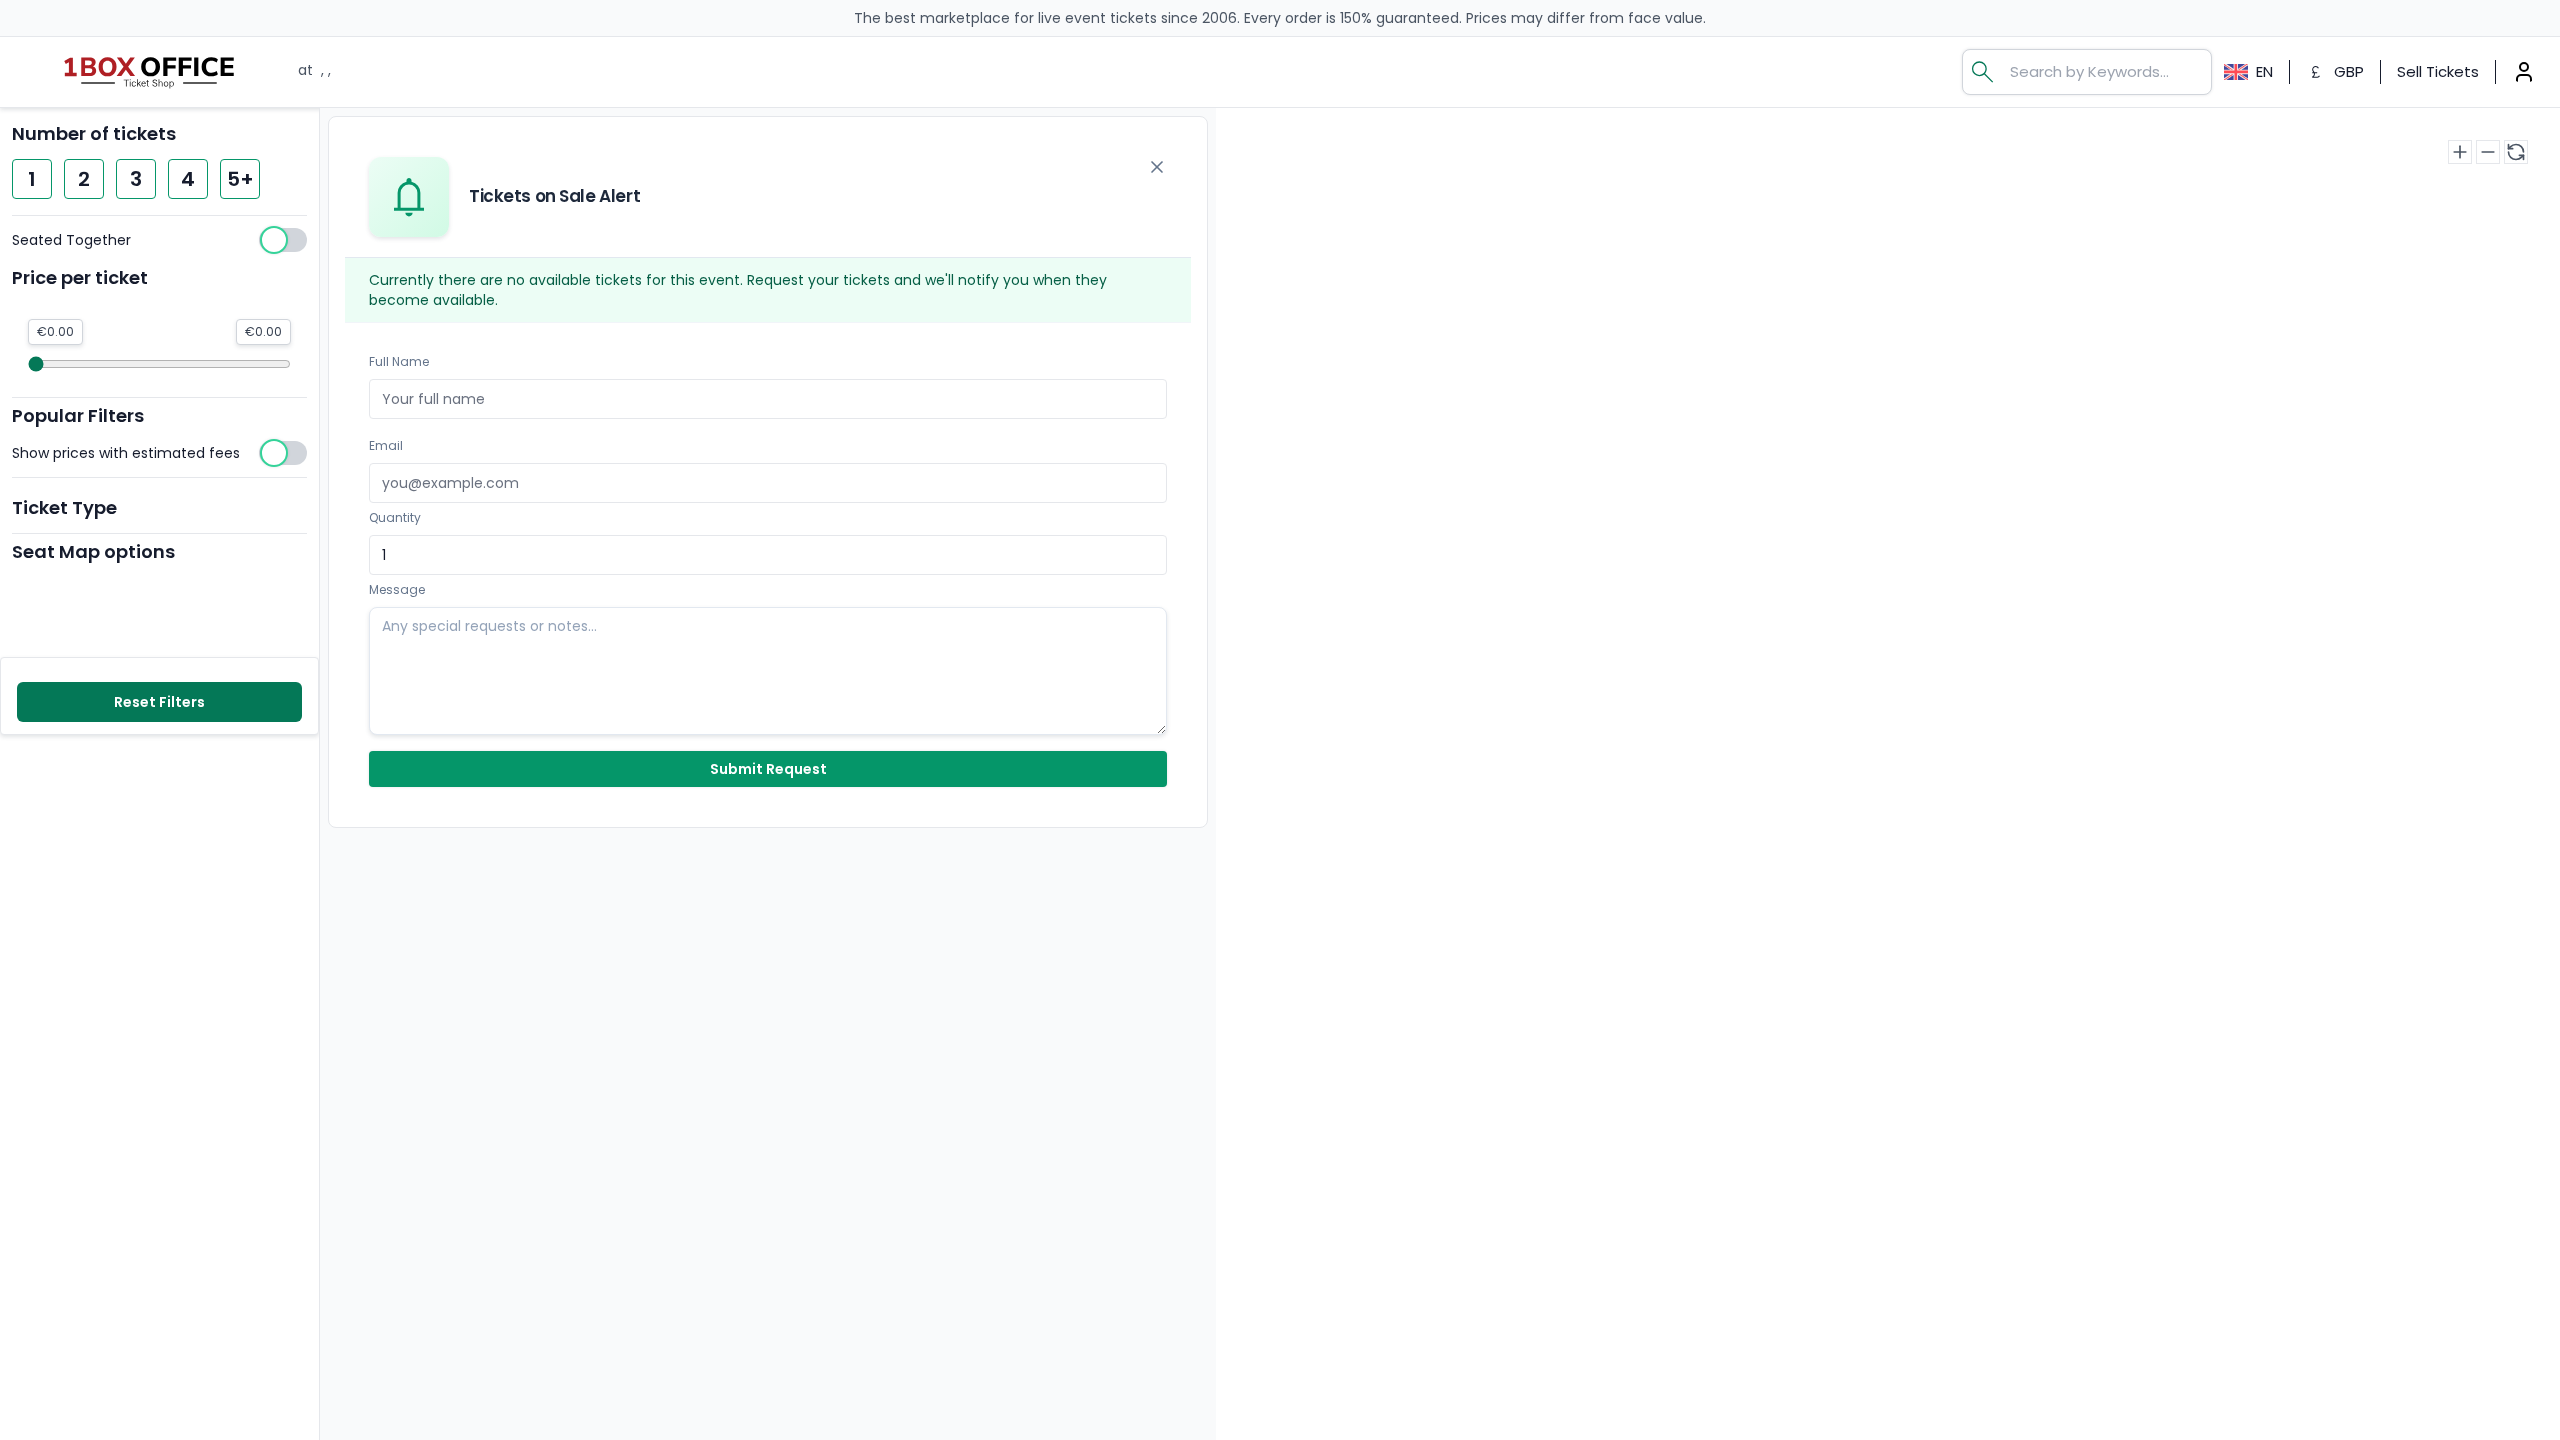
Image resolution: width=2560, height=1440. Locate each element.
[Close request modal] (1157, 167)
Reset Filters (159, 702)
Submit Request (768, 769)
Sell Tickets (2438, 71)
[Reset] (2516, 152)
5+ (240, 179)
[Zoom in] (2460, 152)
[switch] (159, 240)
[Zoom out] (2488, 152)
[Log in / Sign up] (2524, 72)
